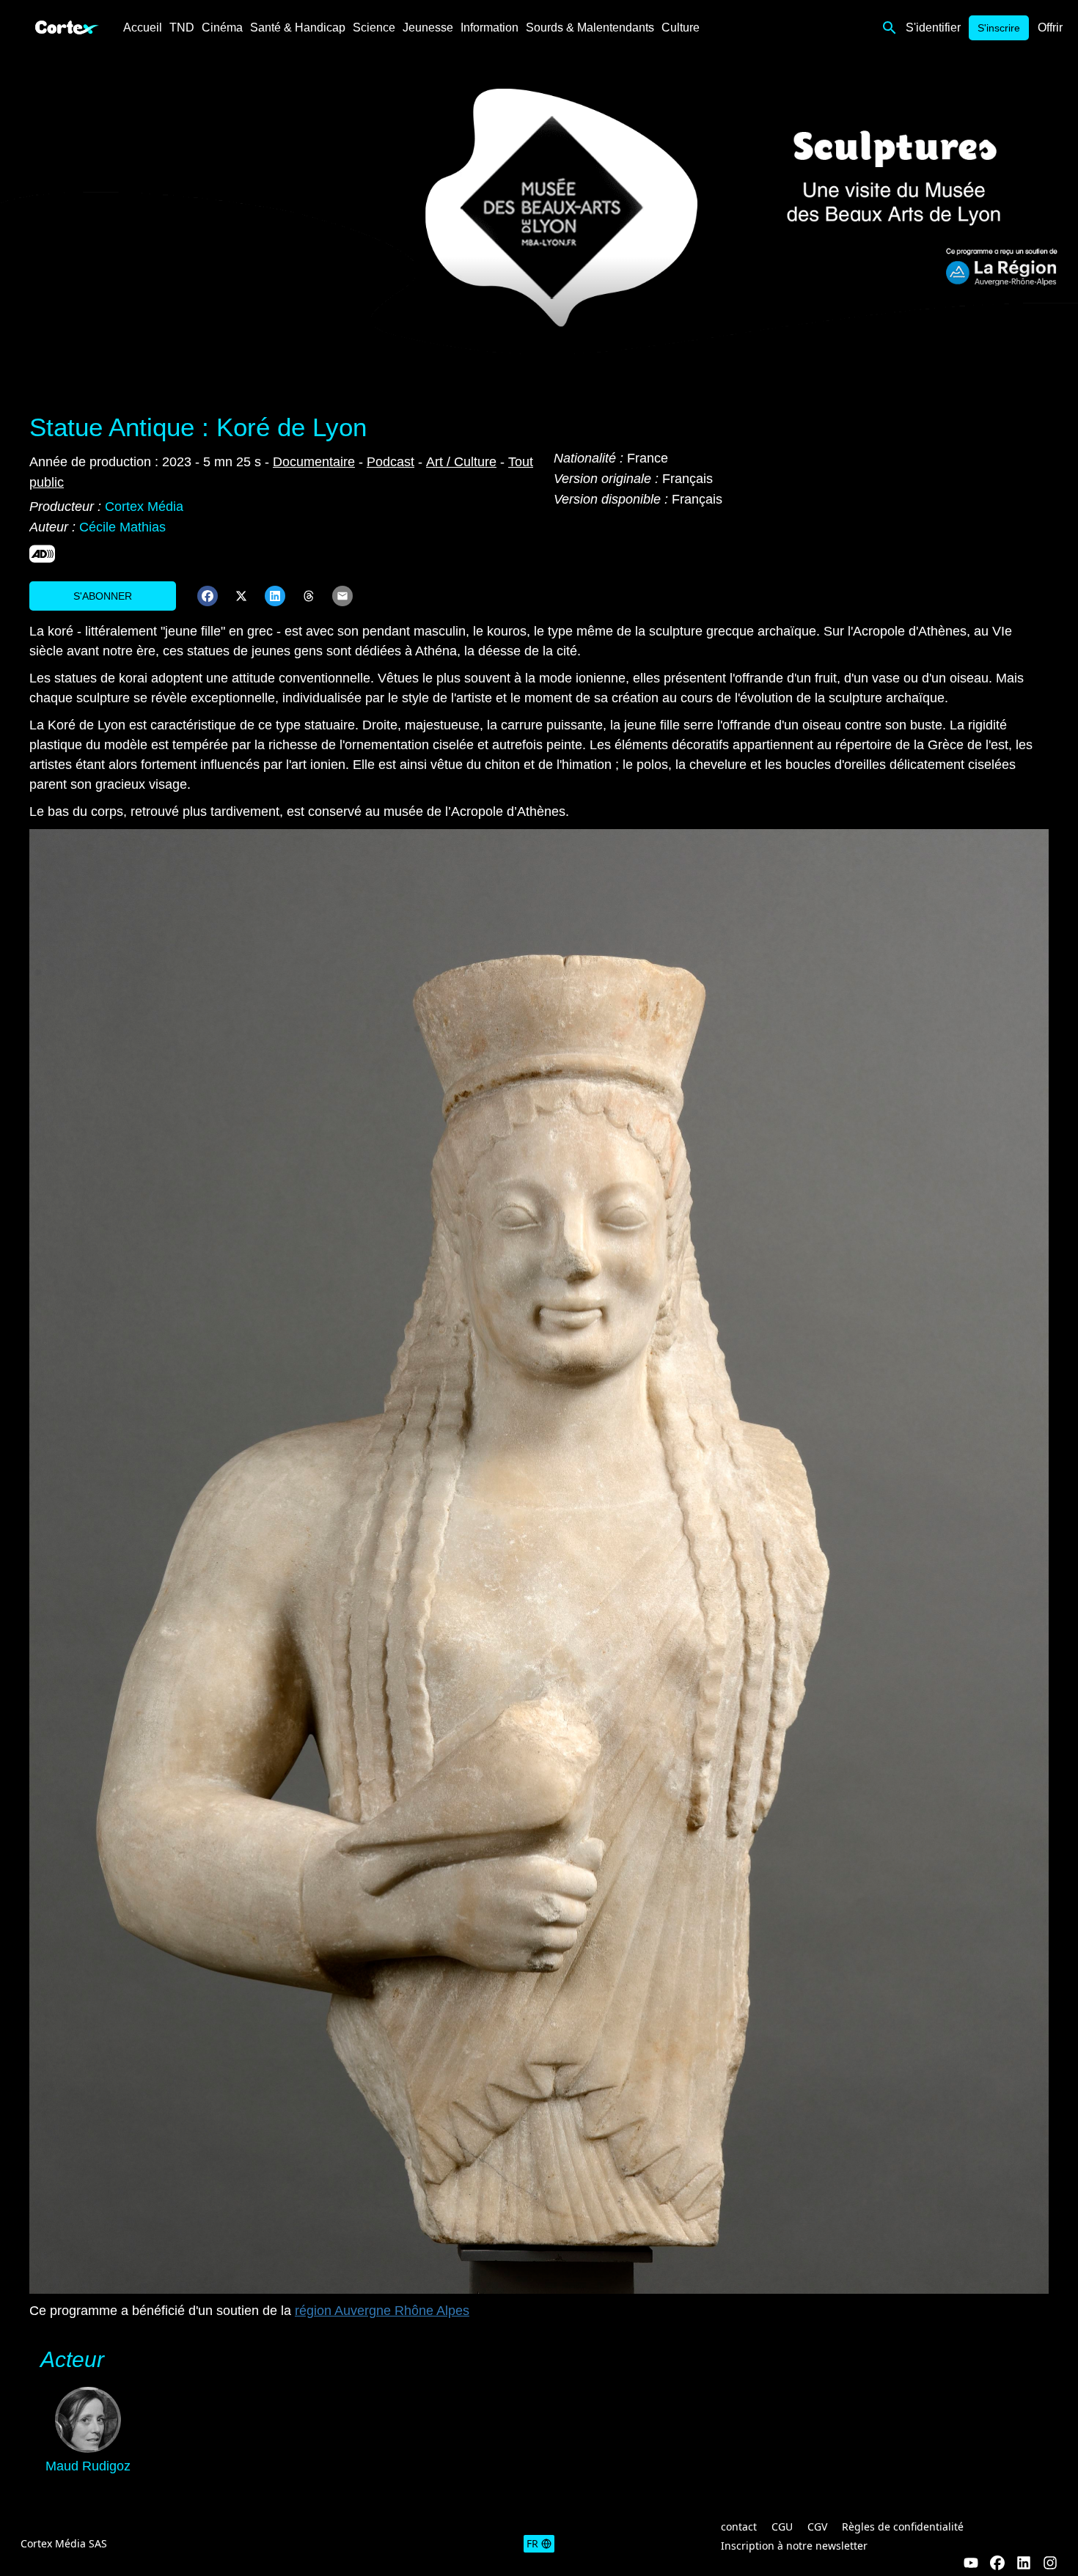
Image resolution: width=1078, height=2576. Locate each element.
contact (739, 2527)
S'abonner (103, 596)
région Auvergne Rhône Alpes (382, 2311)
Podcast (390, 462)
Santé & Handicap (298, 27)
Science (374, 27)
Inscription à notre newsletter (794, 2546)
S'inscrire (999, 28)
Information (489, 27)
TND (182, 27)
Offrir (1050, 27)
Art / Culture (461, 462)
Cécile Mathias (122, 527)
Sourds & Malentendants (590, 27)
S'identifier (933, 27)
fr (532, 2543)
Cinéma (222, 27)
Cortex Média (144, 507)
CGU (782, 2527)
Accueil (143, 27)
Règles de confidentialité (903, 2527)
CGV (817, 2527)
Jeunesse (428, 27)
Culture (681, 27)
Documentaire (314, 462)
